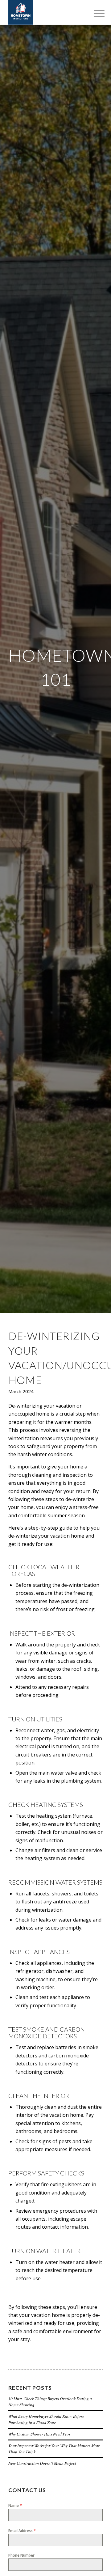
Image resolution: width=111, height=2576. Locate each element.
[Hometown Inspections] (46, 12)
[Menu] (94, 13)
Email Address (22, 2531)
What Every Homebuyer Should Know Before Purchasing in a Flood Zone (46, 2419)
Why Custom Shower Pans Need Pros (39, 2434)
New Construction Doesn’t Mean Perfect (42, 2463)
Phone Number (21, 2555)
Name (15, 2505)
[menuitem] (94, 13)
